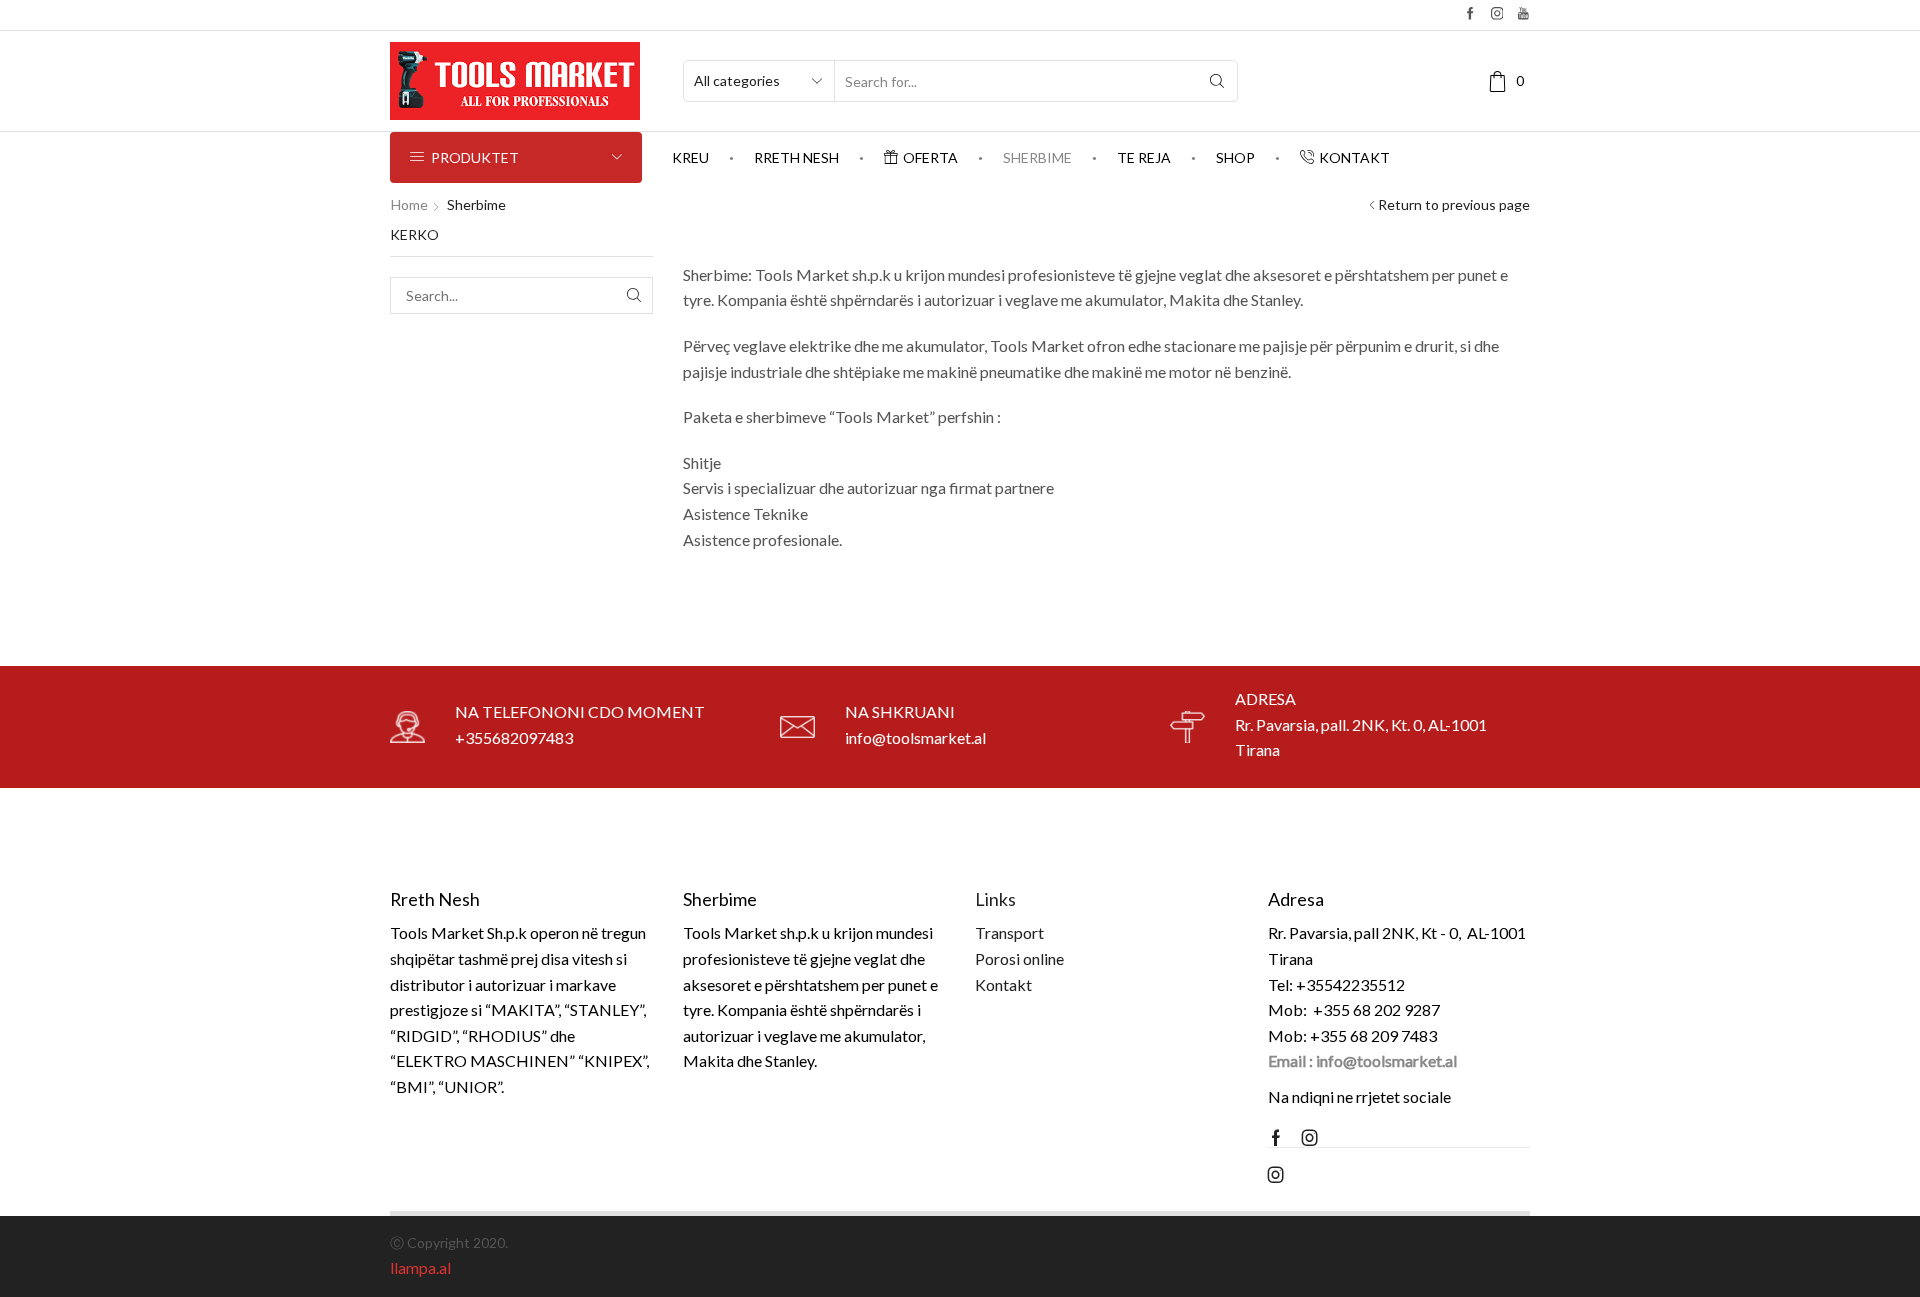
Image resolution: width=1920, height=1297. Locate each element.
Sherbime (1037, 157)
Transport (1009, 932)
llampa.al (420, 1267)
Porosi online (1019, 958)
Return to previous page (1454, 204)
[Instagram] (1497, 14)
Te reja (1144, 157)
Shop (1235, 157)
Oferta (930, 157)
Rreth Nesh (796, 157)
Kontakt (1354, 157)
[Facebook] (1470, 14)
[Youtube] (1523, 14)
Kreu (690, 157)
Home (409, 204)
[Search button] (1217, 81)
